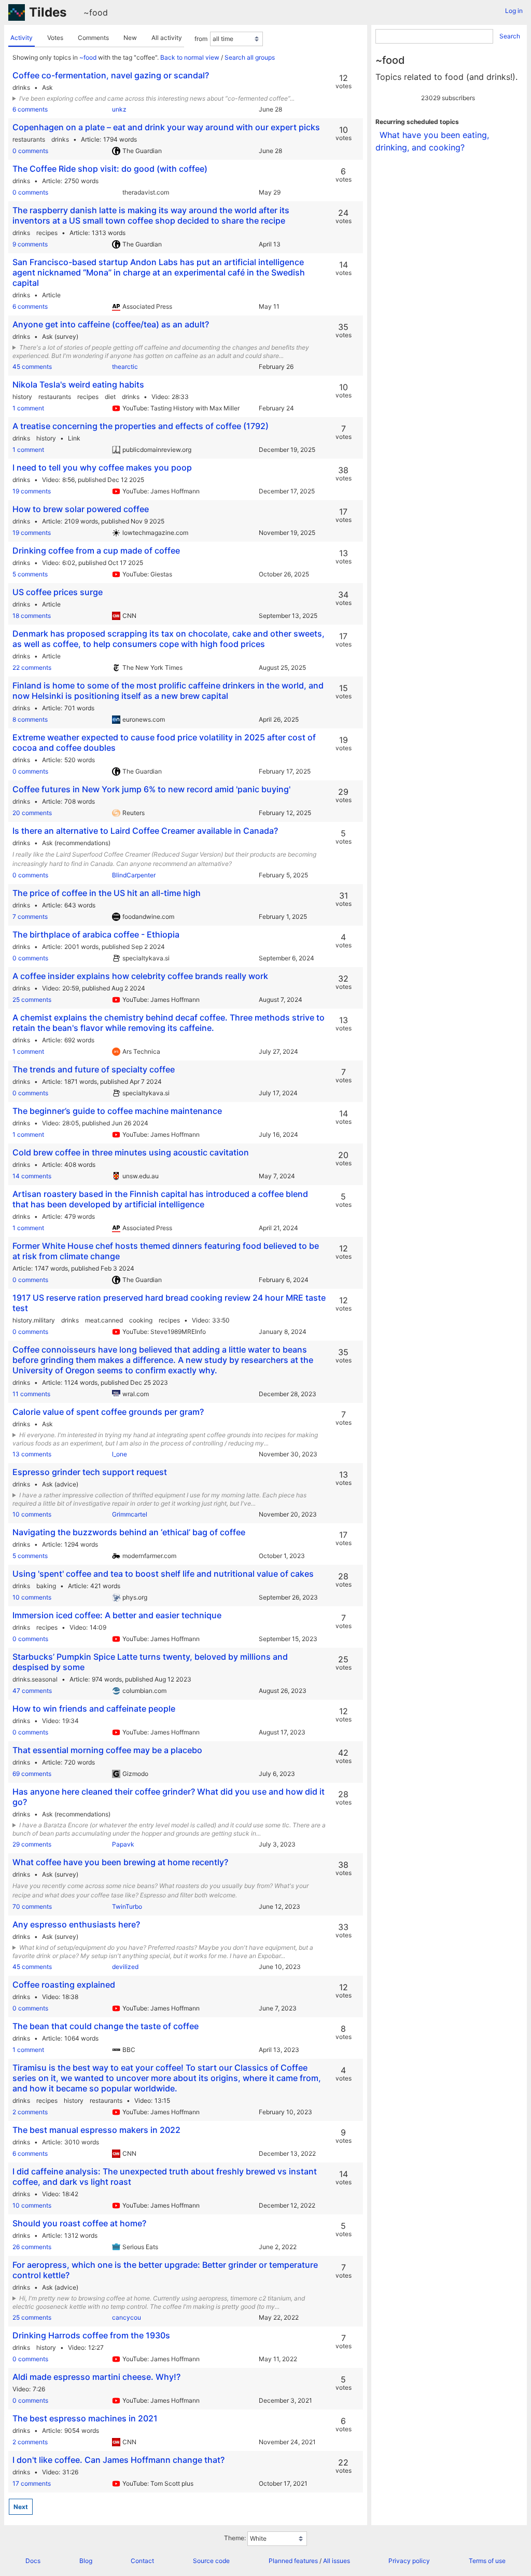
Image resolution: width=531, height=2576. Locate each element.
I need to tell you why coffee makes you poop (102, 467)
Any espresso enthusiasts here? (76, 1924)
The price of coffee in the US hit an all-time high (107, 893)
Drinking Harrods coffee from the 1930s (91, 2335)
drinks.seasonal (35, 1679)
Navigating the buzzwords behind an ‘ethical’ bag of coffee (129, 1532)
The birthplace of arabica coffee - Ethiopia (96, 934)
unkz (119, 109)
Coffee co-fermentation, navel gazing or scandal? (111, 75)
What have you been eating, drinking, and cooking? (432, 141)
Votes (55, 38)
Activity (22, 38)
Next (21, 2507)
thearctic (125, 367)
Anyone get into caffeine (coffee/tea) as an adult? (111, 324)
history (22, 397)
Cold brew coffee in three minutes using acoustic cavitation (131, 1152)
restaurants (29, 139)
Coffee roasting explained (64, 1985)
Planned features (293, 2561)
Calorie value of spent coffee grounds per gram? (108, 1412)
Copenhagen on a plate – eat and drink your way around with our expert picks (166, 127)
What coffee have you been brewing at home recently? (120, 1862)
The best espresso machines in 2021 (85, 2418)
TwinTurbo (127, 1906)
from (201, 39)
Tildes (48, 12)
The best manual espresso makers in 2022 (96, 2130)
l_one (120, 1454)
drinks (21, 87)
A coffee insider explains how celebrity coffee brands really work (140, 976)
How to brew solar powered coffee (81, 509)
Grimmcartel (130, 1514)
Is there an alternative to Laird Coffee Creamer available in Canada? (145, 831)
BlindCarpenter (134, 875)
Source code (211, 2561)
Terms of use (487, 2561)
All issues (337, 2561)
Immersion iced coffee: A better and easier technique (117, 1615)
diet (110, 397)
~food (96, 12)
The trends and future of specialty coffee (94, 1069)
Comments (93, 38)
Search (510, 36)
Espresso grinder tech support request (90, 1472)
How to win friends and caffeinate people (94, 1709)
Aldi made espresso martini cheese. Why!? (96, 2377)
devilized (125, 1967)
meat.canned (104, 1320)
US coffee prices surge (58, 592)
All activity (167, 38)
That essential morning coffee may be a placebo (107, 1750)
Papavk (123, 1844)
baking (46, 1586)
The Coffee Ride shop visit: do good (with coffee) (110, 169)
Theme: (235, 2538)
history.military (34, 1320)
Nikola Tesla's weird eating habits (78, 384)
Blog (86, 2561)
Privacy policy (409, 2561)
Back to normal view (190, 57)
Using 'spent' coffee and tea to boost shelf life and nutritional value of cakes (163, 1574)
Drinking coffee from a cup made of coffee (96, 550)
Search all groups (250, 57)
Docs (33, 2561)
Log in (514, 11)
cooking (141, 1320)
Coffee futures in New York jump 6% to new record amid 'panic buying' (151, 789)
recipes (47, 233)
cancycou (127, 2317)
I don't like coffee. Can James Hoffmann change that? (118, 2460)
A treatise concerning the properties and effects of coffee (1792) (141, 426)
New (130, 38)
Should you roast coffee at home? (79, 2223)
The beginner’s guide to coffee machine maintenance (117, 1111)
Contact (142, 2561)
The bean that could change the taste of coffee (106, 2026)
